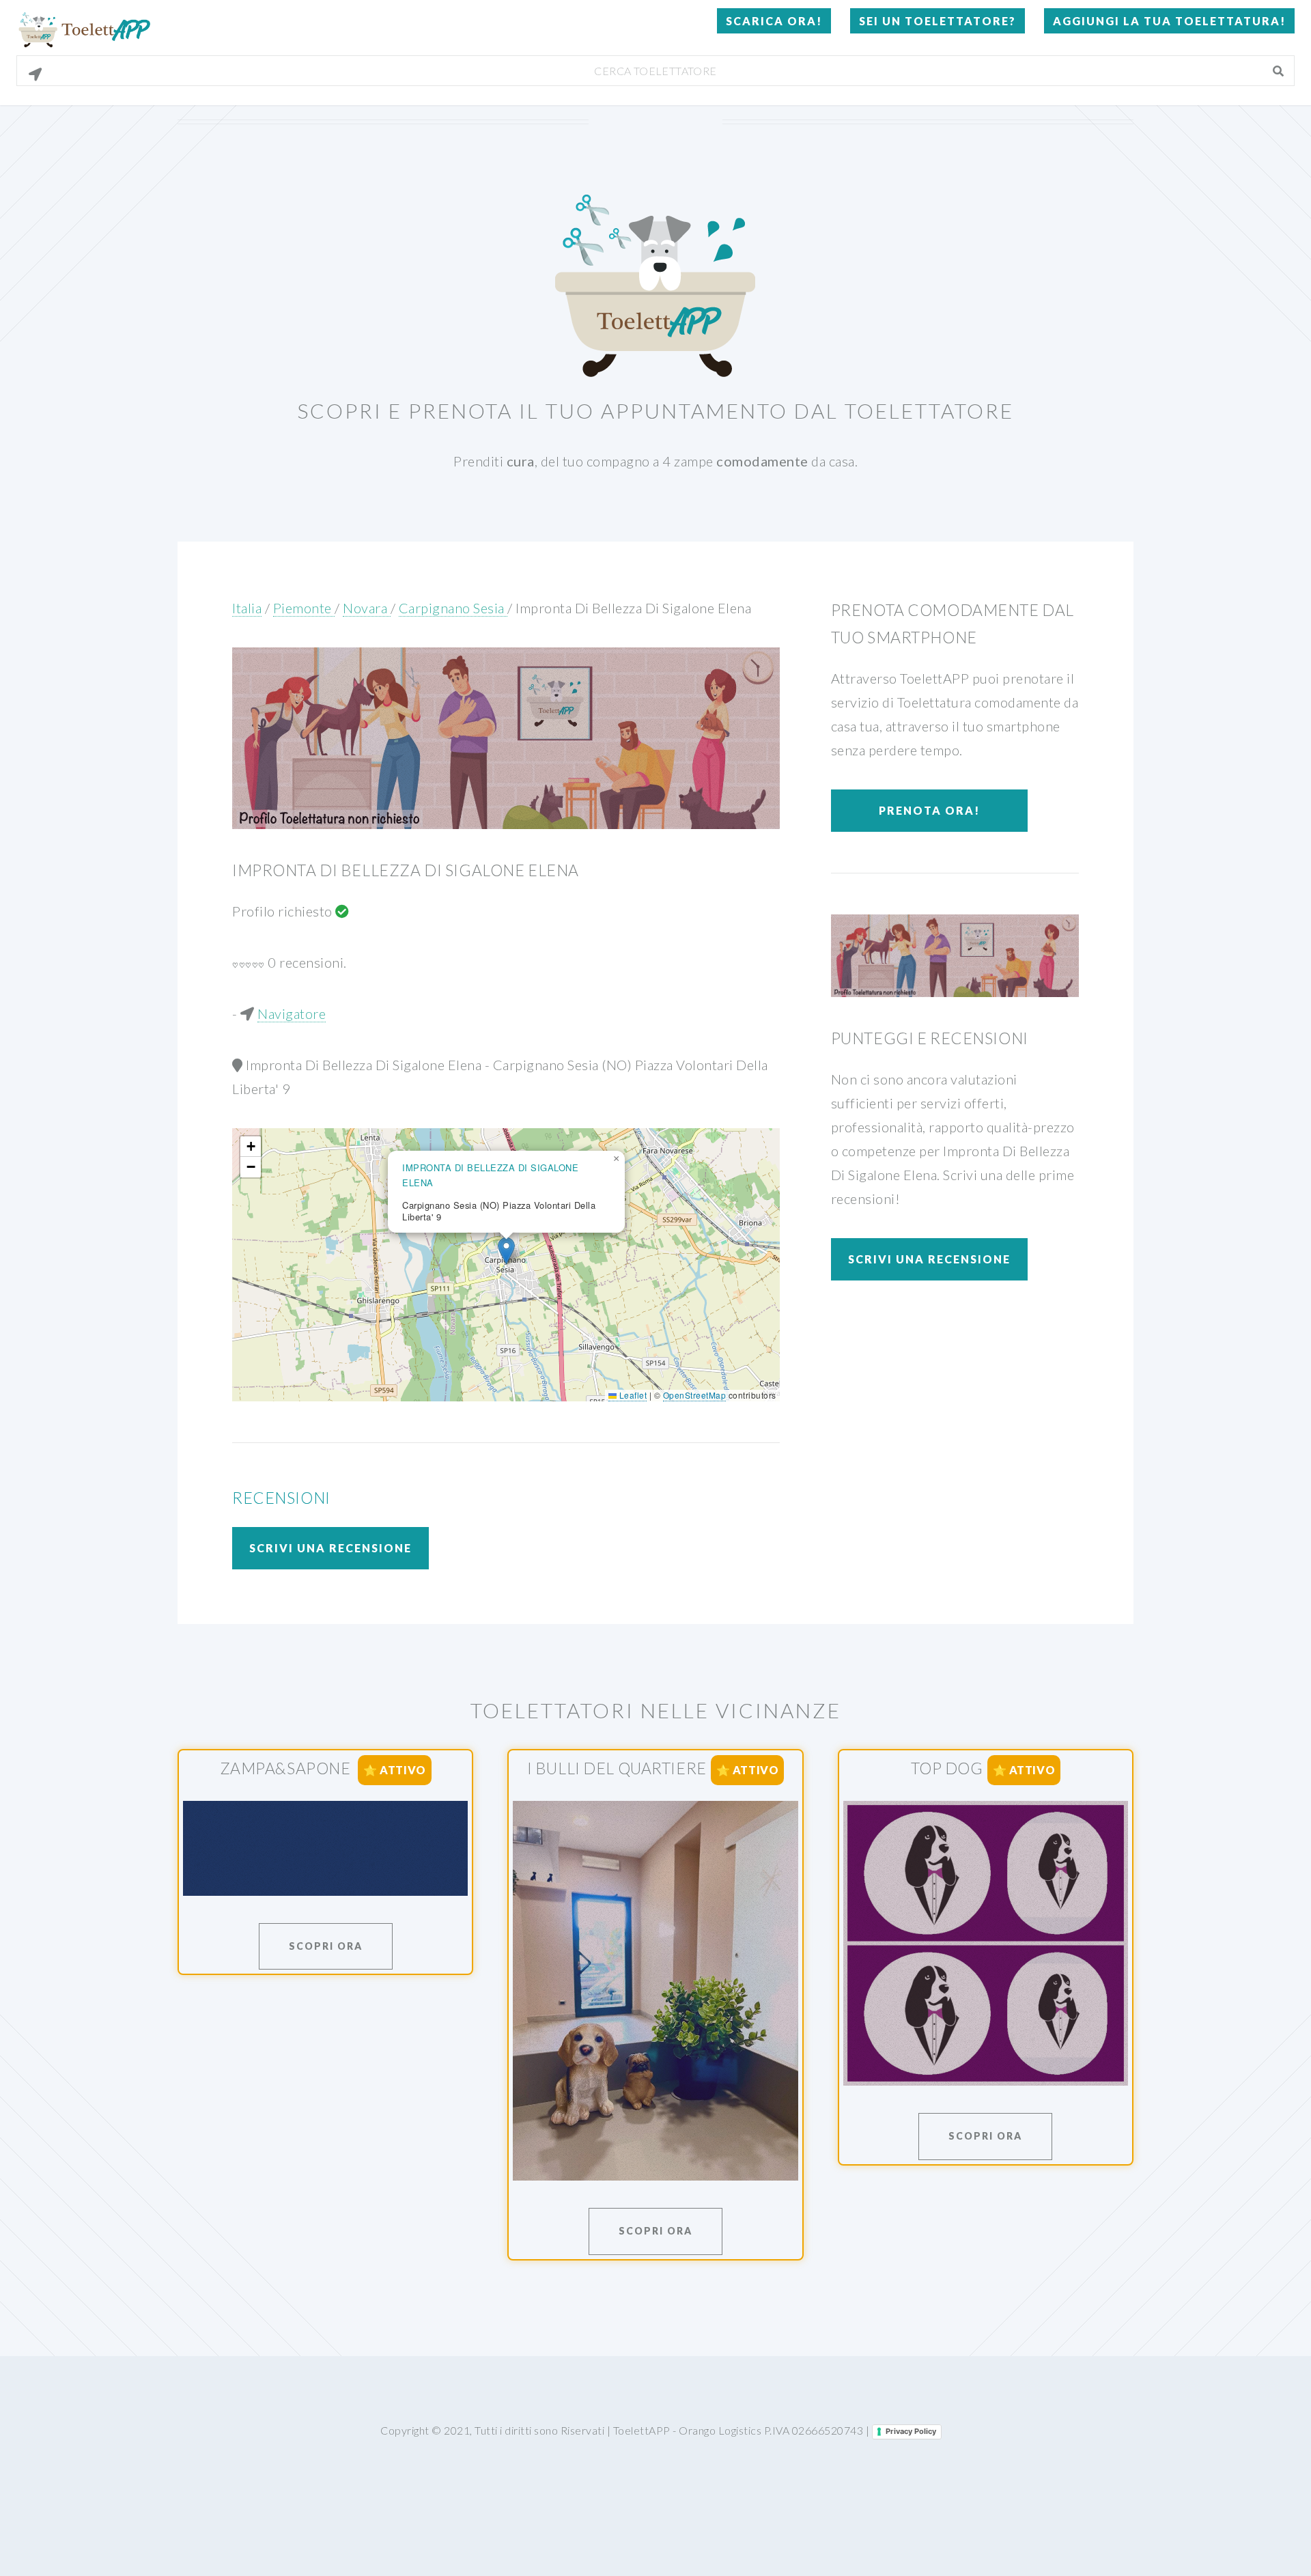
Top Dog (947, 1768)
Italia (247, 608)
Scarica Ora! (774, 21)
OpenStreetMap (695, 1395)
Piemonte (304, 608)
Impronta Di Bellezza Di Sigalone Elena (633, 608)
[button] (506, 1251)
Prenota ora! (929, 810)
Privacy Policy (911, 2431)
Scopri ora (326, 1946)
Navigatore (292, 1013)
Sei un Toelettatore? (938, 21)
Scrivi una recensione (330, 1548)
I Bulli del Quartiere (617, 1768)
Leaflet (632, 1395)
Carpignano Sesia (453, 608)
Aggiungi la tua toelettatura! (1169, 21)
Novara (367, 608)
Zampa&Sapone (287, 1768)
